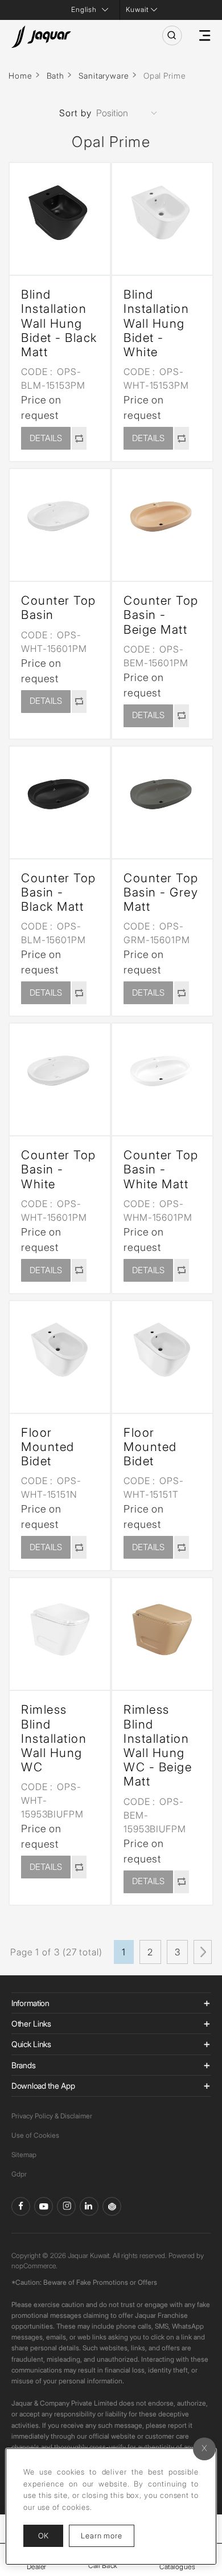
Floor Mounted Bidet (48, 1447)
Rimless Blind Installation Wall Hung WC (54, 1738)
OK (43, 2536)
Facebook (21, 2206)
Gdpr (19, 2174)
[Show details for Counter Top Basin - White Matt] (162, 1074)
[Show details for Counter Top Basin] (60, 519)
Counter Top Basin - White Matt (161, 1169)
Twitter (66, 2206)
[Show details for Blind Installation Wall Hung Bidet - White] (162, 213)
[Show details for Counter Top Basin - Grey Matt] (162, 797)
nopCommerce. (34, 2266)
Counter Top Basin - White (59, 1169)
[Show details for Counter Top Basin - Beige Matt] (162, 519)
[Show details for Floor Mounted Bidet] (60, 1351)
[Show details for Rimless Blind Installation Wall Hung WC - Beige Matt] (162, 1628)
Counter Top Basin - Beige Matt (161, 615)
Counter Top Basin (59, 608)
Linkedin (89, 2206)
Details (46, 438)
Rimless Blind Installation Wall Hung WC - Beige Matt (158, 1745)
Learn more (108, 2535)
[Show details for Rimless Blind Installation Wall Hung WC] (60, 1628)
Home (20, 76)
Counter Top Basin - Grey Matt (161, 892)
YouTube (44, 2206)
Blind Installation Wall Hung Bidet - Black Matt (59, 323)
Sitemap (24, 2155)
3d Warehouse (112, 2206)
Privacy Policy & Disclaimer (52, 2116)
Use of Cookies (35, 2135)
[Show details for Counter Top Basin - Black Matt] (60, 797)
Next (203, 1952)
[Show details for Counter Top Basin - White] (60, 1074)
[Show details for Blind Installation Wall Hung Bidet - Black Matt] (60, 213)
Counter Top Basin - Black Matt (59, 892)
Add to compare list (79, 438)
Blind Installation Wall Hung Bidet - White (156, 323)
